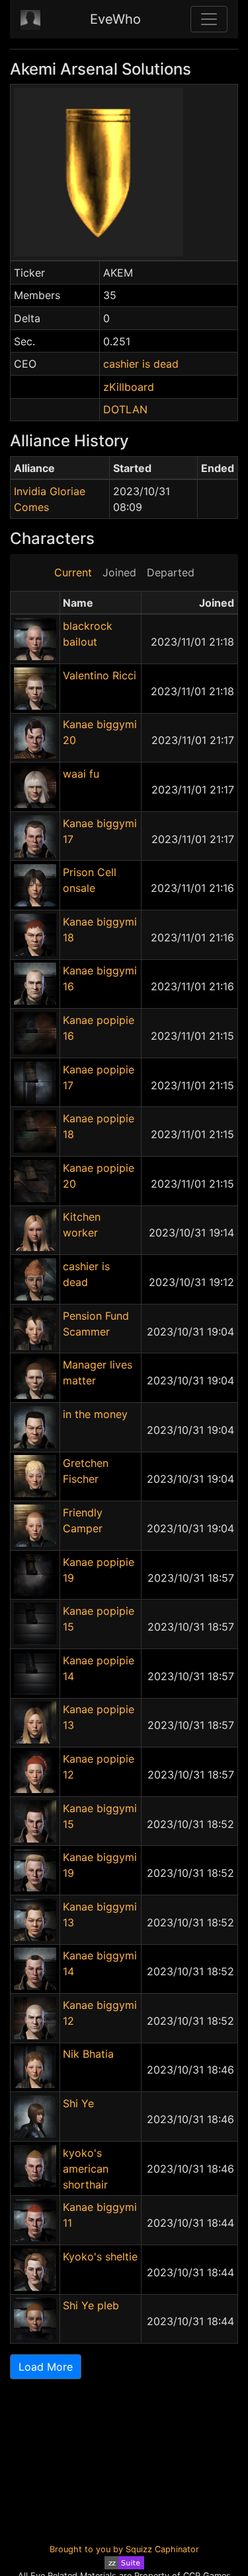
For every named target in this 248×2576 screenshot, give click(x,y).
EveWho (115, 19)
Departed (171, 572)
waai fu (81, 774)
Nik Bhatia (88, 2054)
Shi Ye (78, 2103)
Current (73, 572)
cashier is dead (141, 364)
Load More (46, 2367)
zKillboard (129, 387)
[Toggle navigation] (209, 19)
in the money (95, 1414)
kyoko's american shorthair (86, 2169)
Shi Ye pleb (91, 2305)
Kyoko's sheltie (100, 2256)
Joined (119, 572)
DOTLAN (125, 409)
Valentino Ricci (100, 675)
